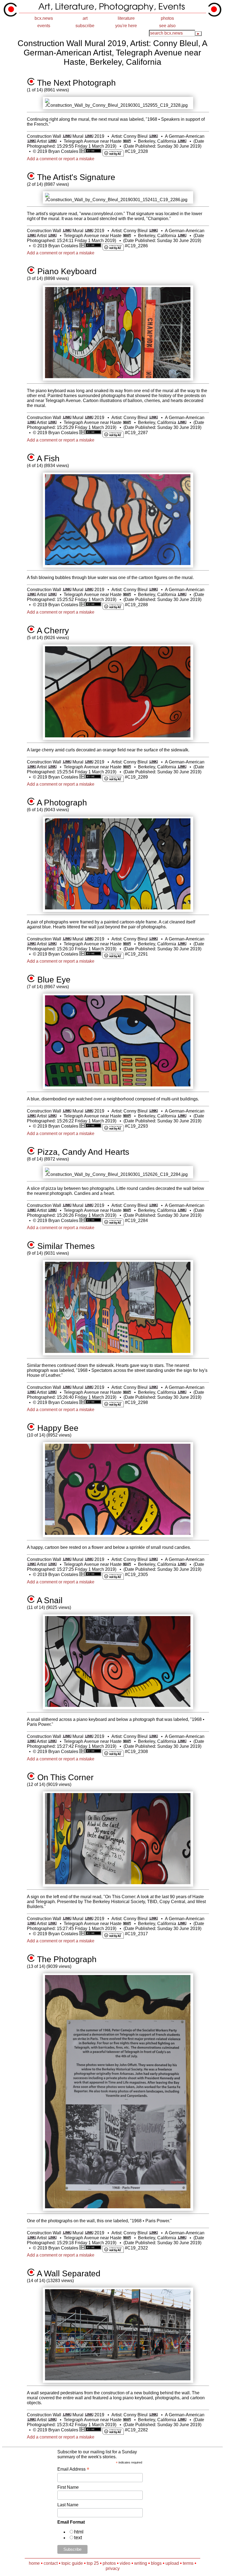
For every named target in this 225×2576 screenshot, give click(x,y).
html (79, 2532)
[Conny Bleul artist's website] (153, 136)
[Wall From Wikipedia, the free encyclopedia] (67, 136)
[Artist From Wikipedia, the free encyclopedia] (52, 141)
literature (126, 18)
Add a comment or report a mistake (61, 159)
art (85, 18)
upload (172, 2563)
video (125, 2563)
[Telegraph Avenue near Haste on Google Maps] (127, 141)
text (78, 2538)
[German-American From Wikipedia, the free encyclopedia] (31, 141)
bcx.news (44, 18)
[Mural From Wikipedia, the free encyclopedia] (89, 136)
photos (167, 18)
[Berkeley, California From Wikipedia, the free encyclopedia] (182, 141)
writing (141, 2563)
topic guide (72, 2563)
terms (188, 2563)
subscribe (85, 26)
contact (51, 2563)
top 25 (93, 2563)
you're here (126, 26)
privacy (113, 2568)
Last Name (68, 2505)
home (34, 2563)
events (44, 26)
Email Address (73, 2469)
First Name (68, 2487)
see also (167, 26)
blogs (156, 2563)
